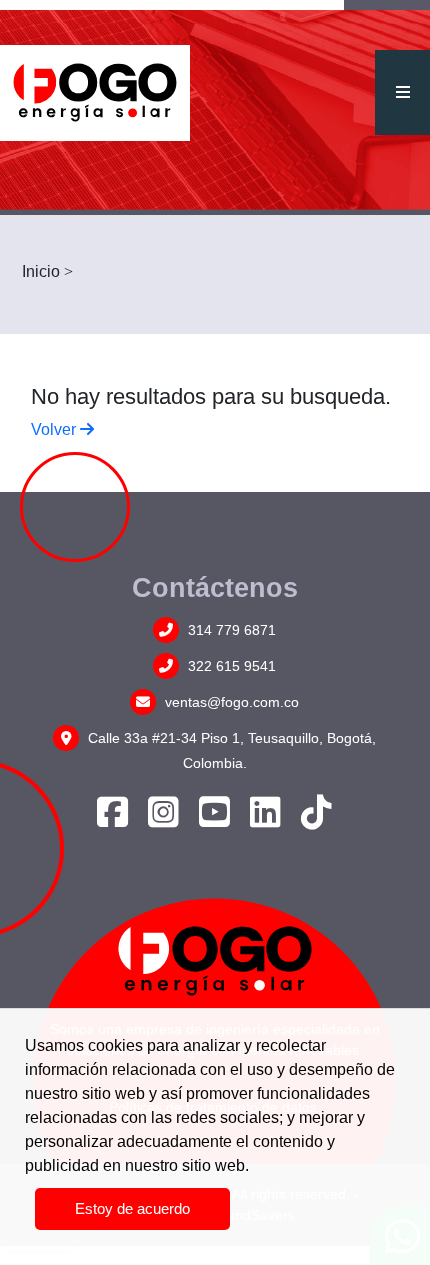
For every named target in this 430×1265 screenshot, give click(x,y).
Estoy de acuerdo (132, 1208)
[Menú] (403, 93)
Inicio (41, 271)
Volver (55, 429)
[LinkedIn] (265, 820)
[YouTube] (214, 820)
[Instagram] (163, 820)
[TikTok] (316, 820)
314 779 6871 (230, 630)
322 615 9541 (230, 666)
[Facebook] (112, 820)
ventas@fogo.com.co (230, 702)
